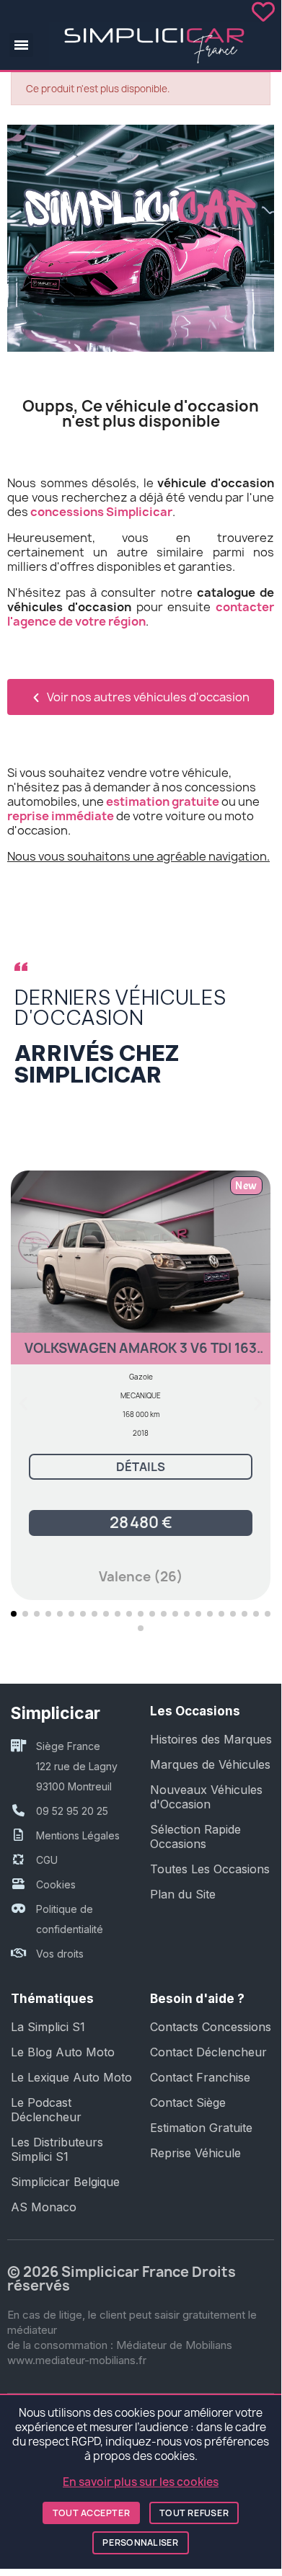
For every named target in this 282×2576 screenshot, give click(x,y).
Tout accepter (91, 2513)
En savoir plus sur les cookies (141, 2482)
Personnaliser (140, 2542)
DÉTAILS (141, 1467)
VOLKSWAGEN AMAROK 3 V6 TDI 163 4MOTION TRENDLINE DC (141, 1355)
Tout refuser (194, 2513)
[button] (21, 45)
